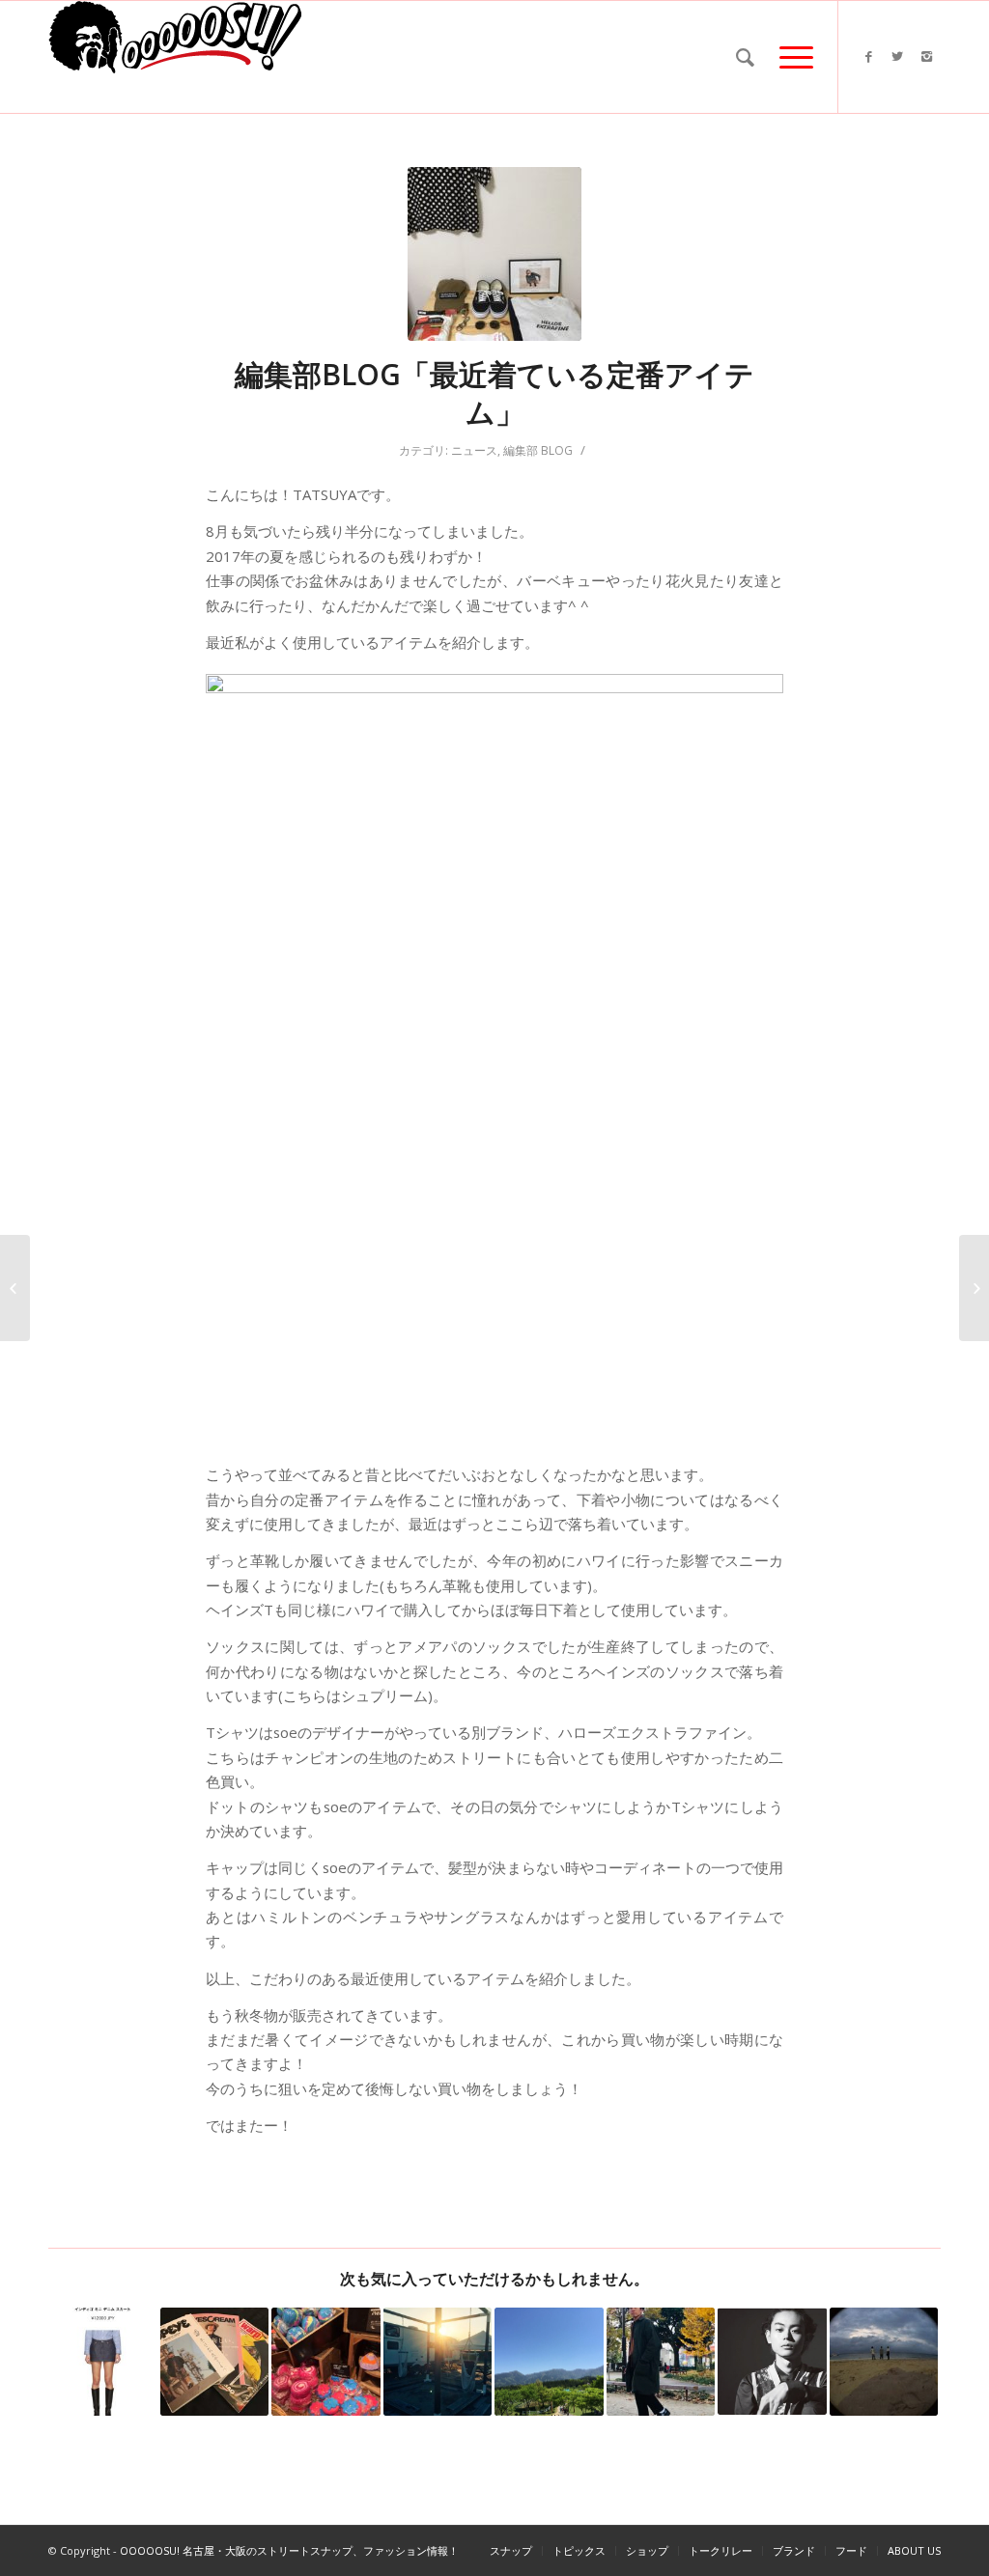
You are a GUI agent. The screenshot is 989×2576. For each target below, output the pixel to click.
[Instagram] (926, 56)
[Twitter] (897, 56)
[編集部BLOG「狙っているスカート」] (103, 2362)
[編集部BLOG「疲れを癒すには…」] (326, 2362)
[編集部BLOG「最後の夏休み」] (884, 2362)
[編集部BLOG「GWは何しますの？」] (549, 2362)
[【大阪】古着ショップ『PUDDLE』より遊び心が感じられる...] (15, 1288)
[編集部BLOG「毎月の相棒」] (215, 2362)
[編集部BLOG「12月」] (661, 2362)
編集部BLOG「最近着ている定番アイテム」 (494, 393)
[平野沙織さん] (974, 1288)
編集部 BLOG (538, 450)
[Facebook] (868, 56)
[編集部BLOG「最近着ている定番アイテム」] (494, 254)
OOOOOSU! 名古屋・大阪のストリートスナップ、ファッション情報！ (289, 2550)
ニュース (474, 450)
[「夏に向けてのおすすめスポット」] (438, 2362)
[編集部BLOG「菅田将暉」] (772, 2362)
